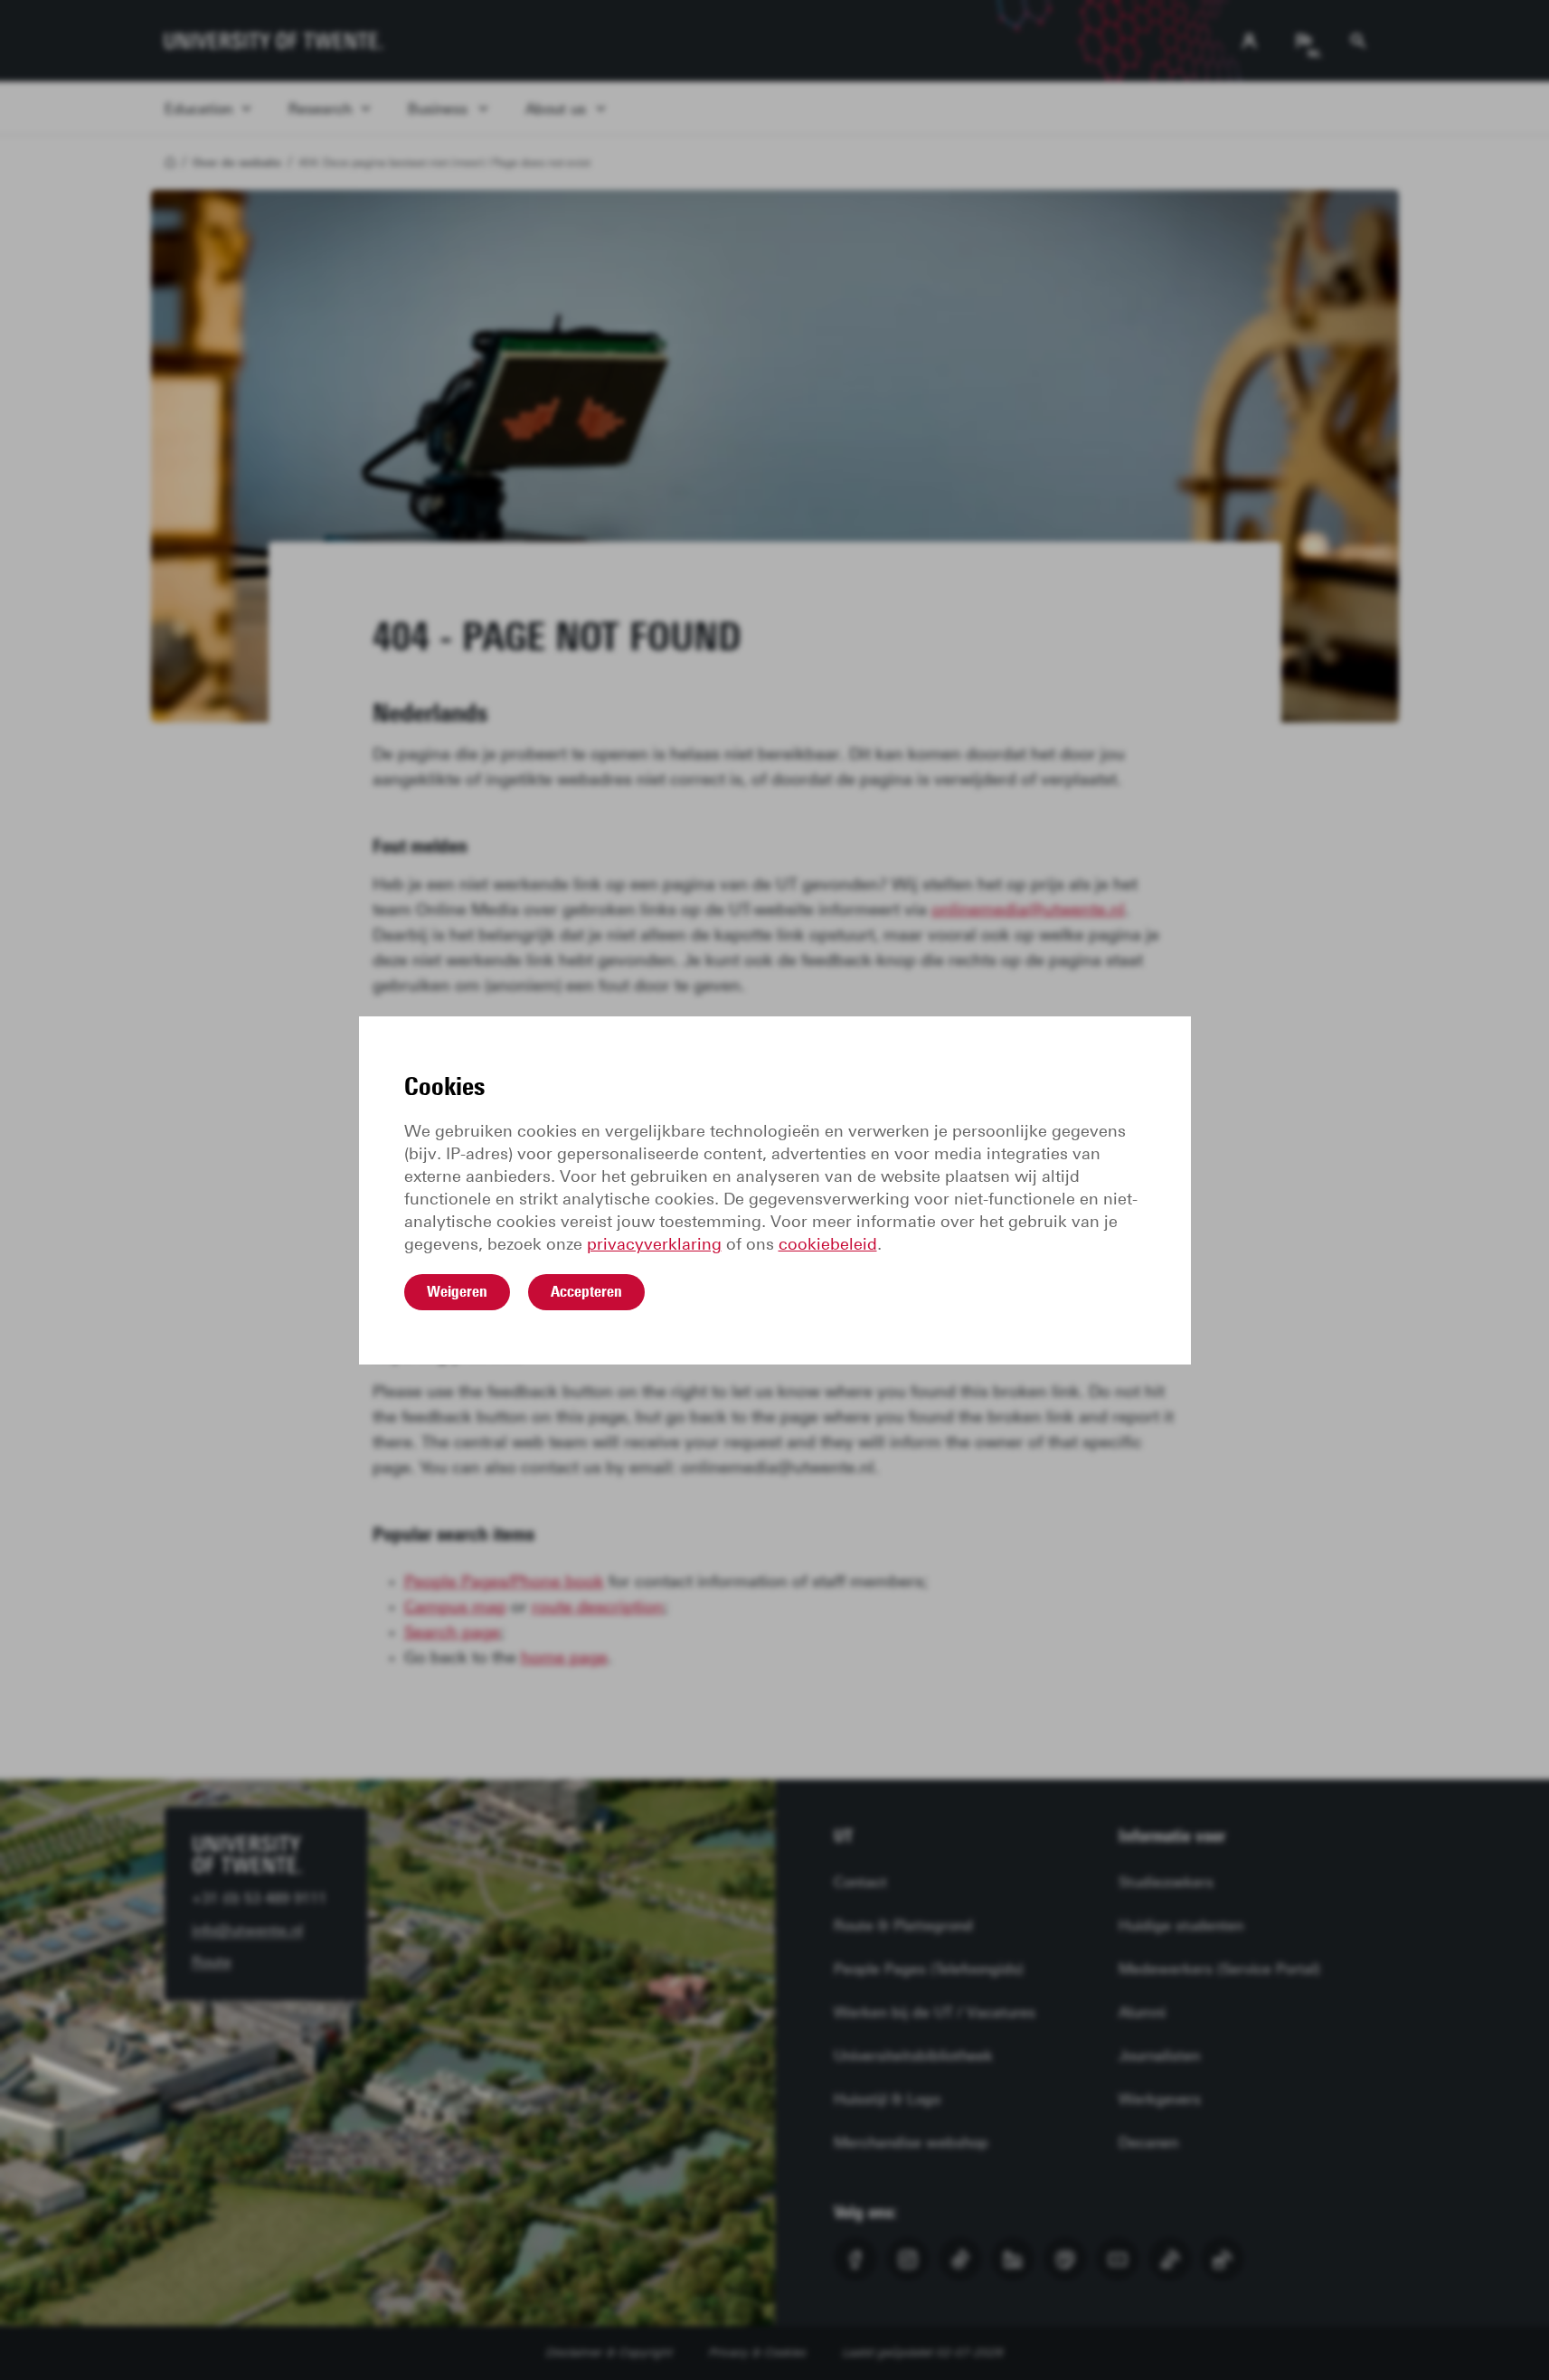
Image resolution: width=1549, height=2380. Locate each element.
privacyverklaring (654, 1244)
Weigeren (457, 1291)
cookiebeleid (828, 1244)
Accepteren (586, 1291)
